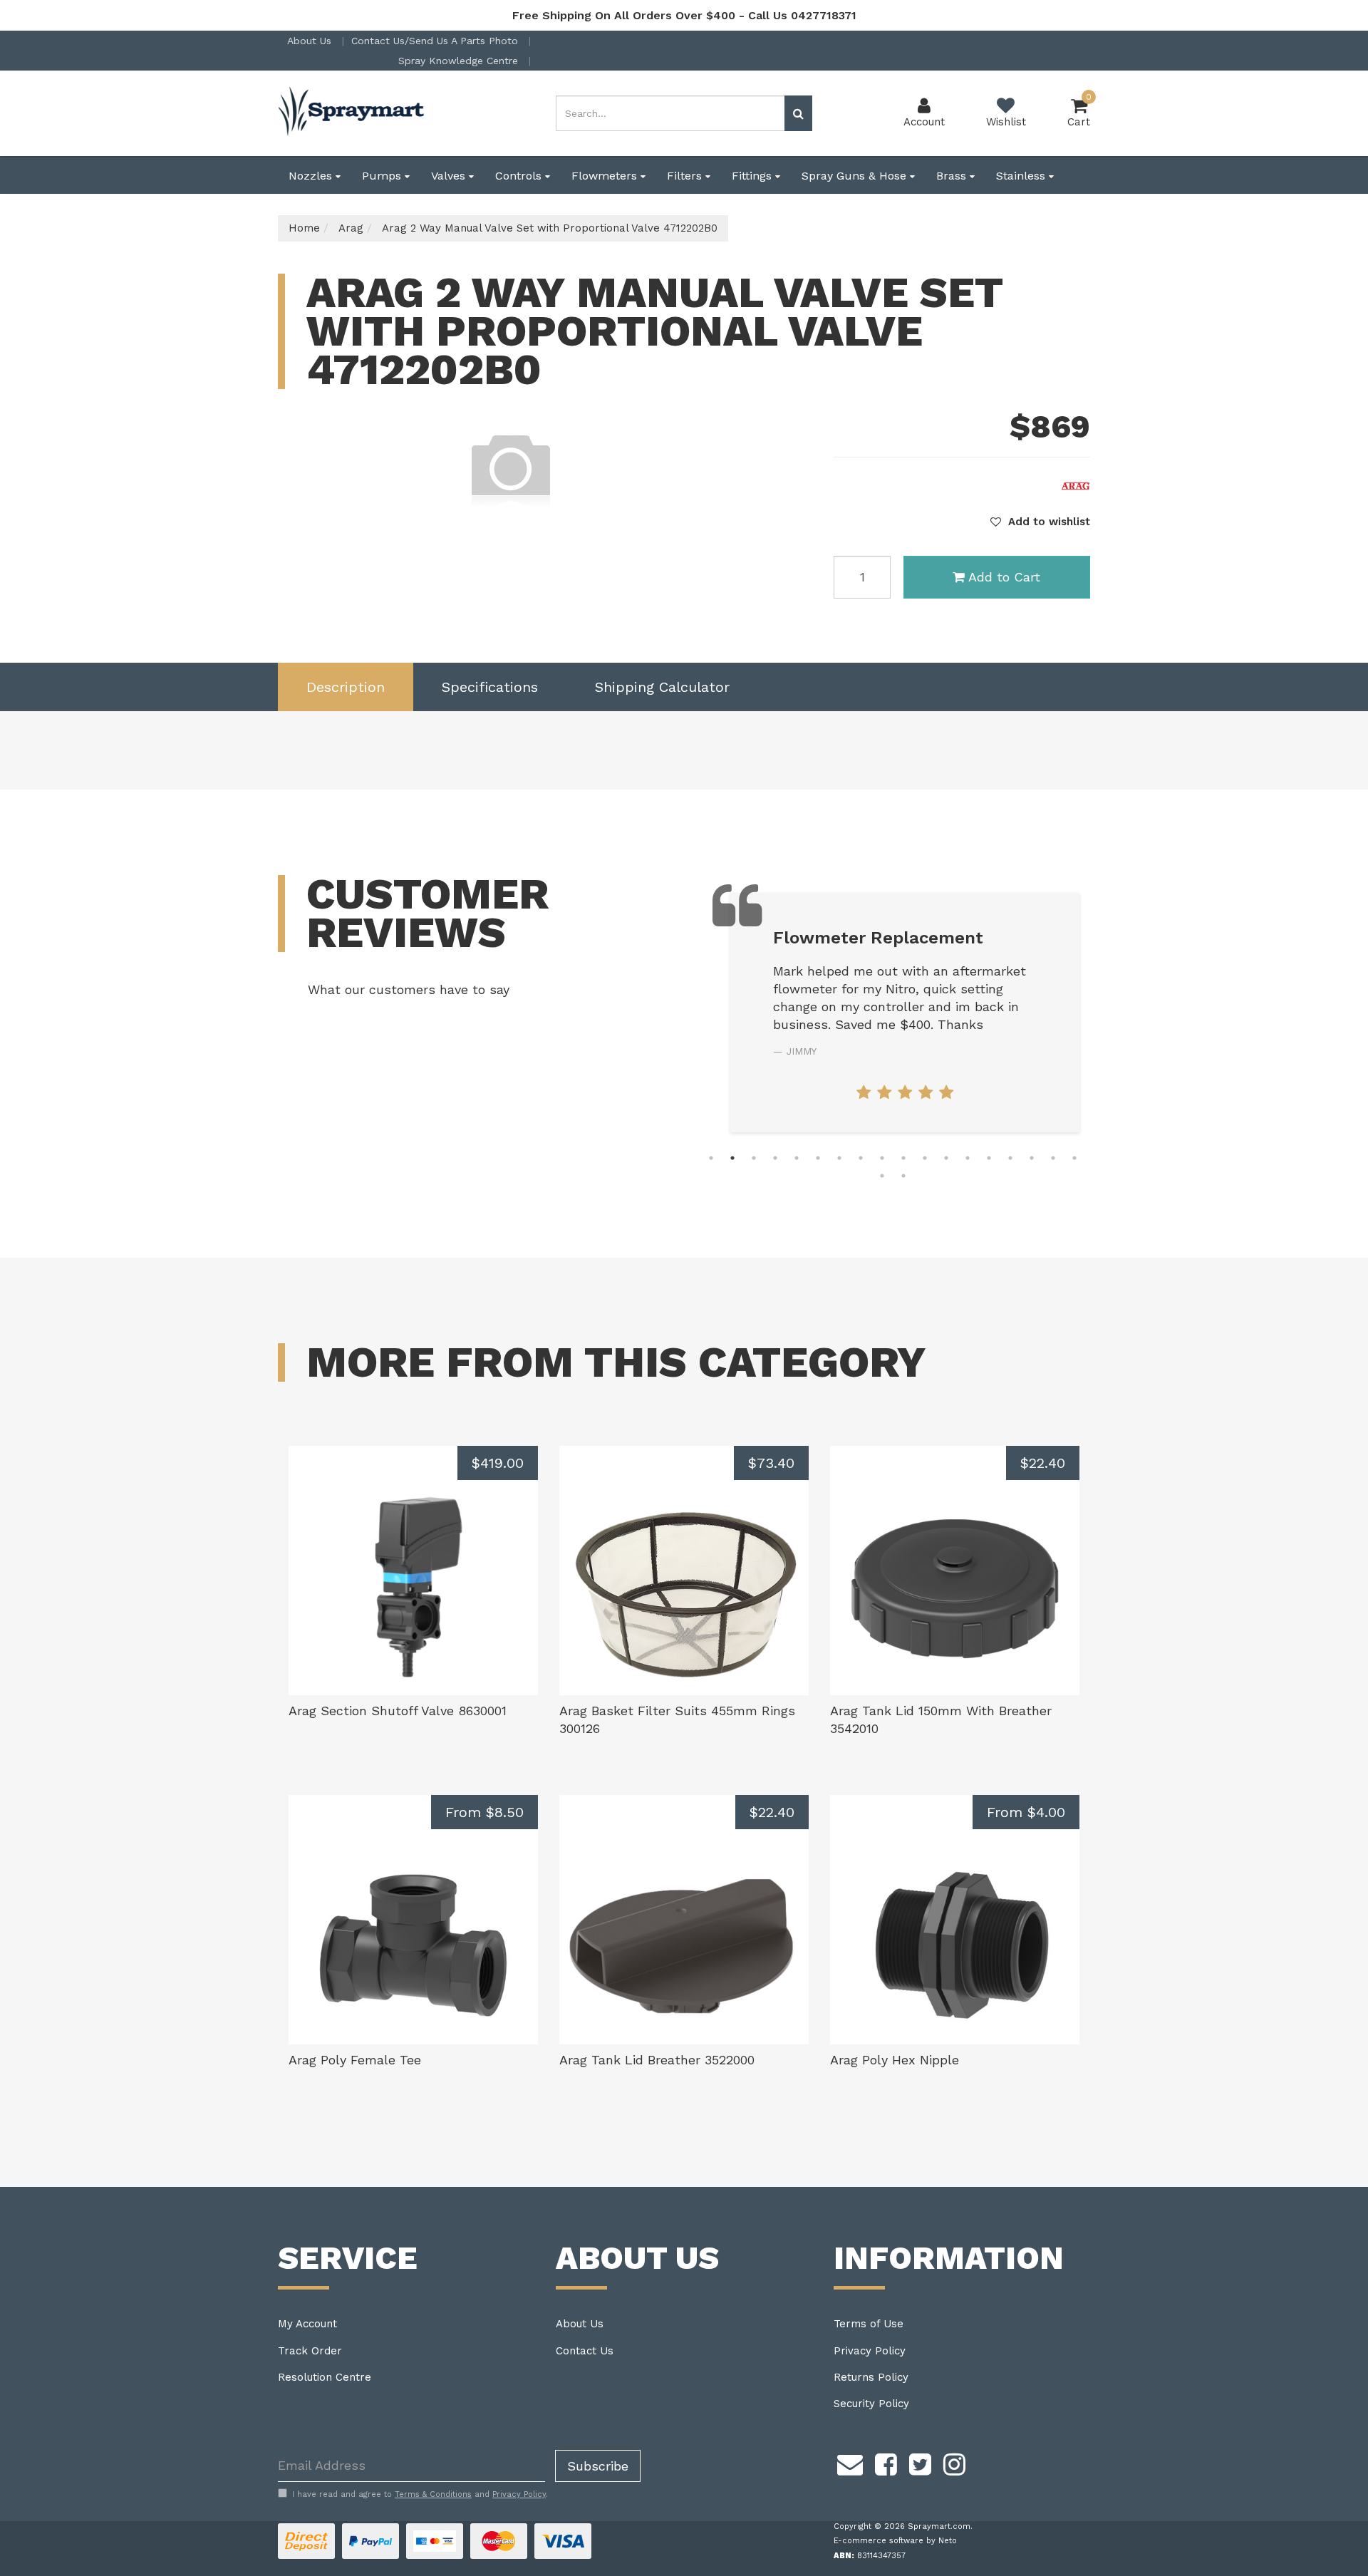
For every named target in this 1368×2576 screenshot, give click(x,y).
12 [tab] (946, 1158)
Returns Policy (871, 2377)
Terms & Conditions (433, 2494)
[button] (1040, 522)
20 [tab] (903, 1176)
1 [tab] (711, 1158)
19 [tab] (882, 1176)
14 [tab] (989, 1158)
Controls (520, 176)
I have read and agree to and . (420, 2494)
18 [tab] (1074, 1158)
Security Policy (871, 2404)
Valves (450, 176)
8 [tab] (861, 1158)
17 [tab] (1053, 1158)
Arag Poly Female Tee (355, 2060)
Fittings (753, 176)
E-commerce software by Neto (895, 2541)
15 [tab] (1010, 1158)
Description (346, 687)
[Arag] (1076, 485)
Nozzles (312, 176)
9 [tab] (882, 1158)
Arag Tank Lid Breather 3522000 (657, 2060)
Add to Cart (1004, 577)
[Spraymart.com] (353, 113)
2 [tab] (732, 1158)
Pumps (383, 176)
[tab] (346, 687)
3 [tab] (754, 1158)
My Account (307, 2324)
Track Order (310, 2351)
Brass (953, 176)
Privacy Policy (870, 2351)
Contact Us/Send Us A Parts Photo (436, 41)
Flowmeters (606, 176)
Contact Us (585, 2351)
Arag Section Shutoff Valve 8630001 (398, 1711)
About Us (311, 41)
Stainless (1022, 176)
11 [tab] (925, 1158)
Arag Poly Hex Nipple (895, 2060)
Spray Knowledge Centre (460, 61)
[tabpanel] (818, 1013)
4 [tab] (775, 1158)
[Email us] (850, 2463)
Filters (686, 176)
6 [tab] (818, 1158)
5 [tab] (797, 1158)
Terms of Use (869, 2324)
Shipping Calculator (662, 687)
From (484, 1812)
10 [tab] (903, 1158)
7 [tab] (839, 1158)
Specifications (490, 687)
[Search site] (798, 113)
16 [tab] (1032, 1158)
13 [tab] (968, 1158)
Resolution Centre (325, 2377)
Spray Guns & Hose (856, 176)
